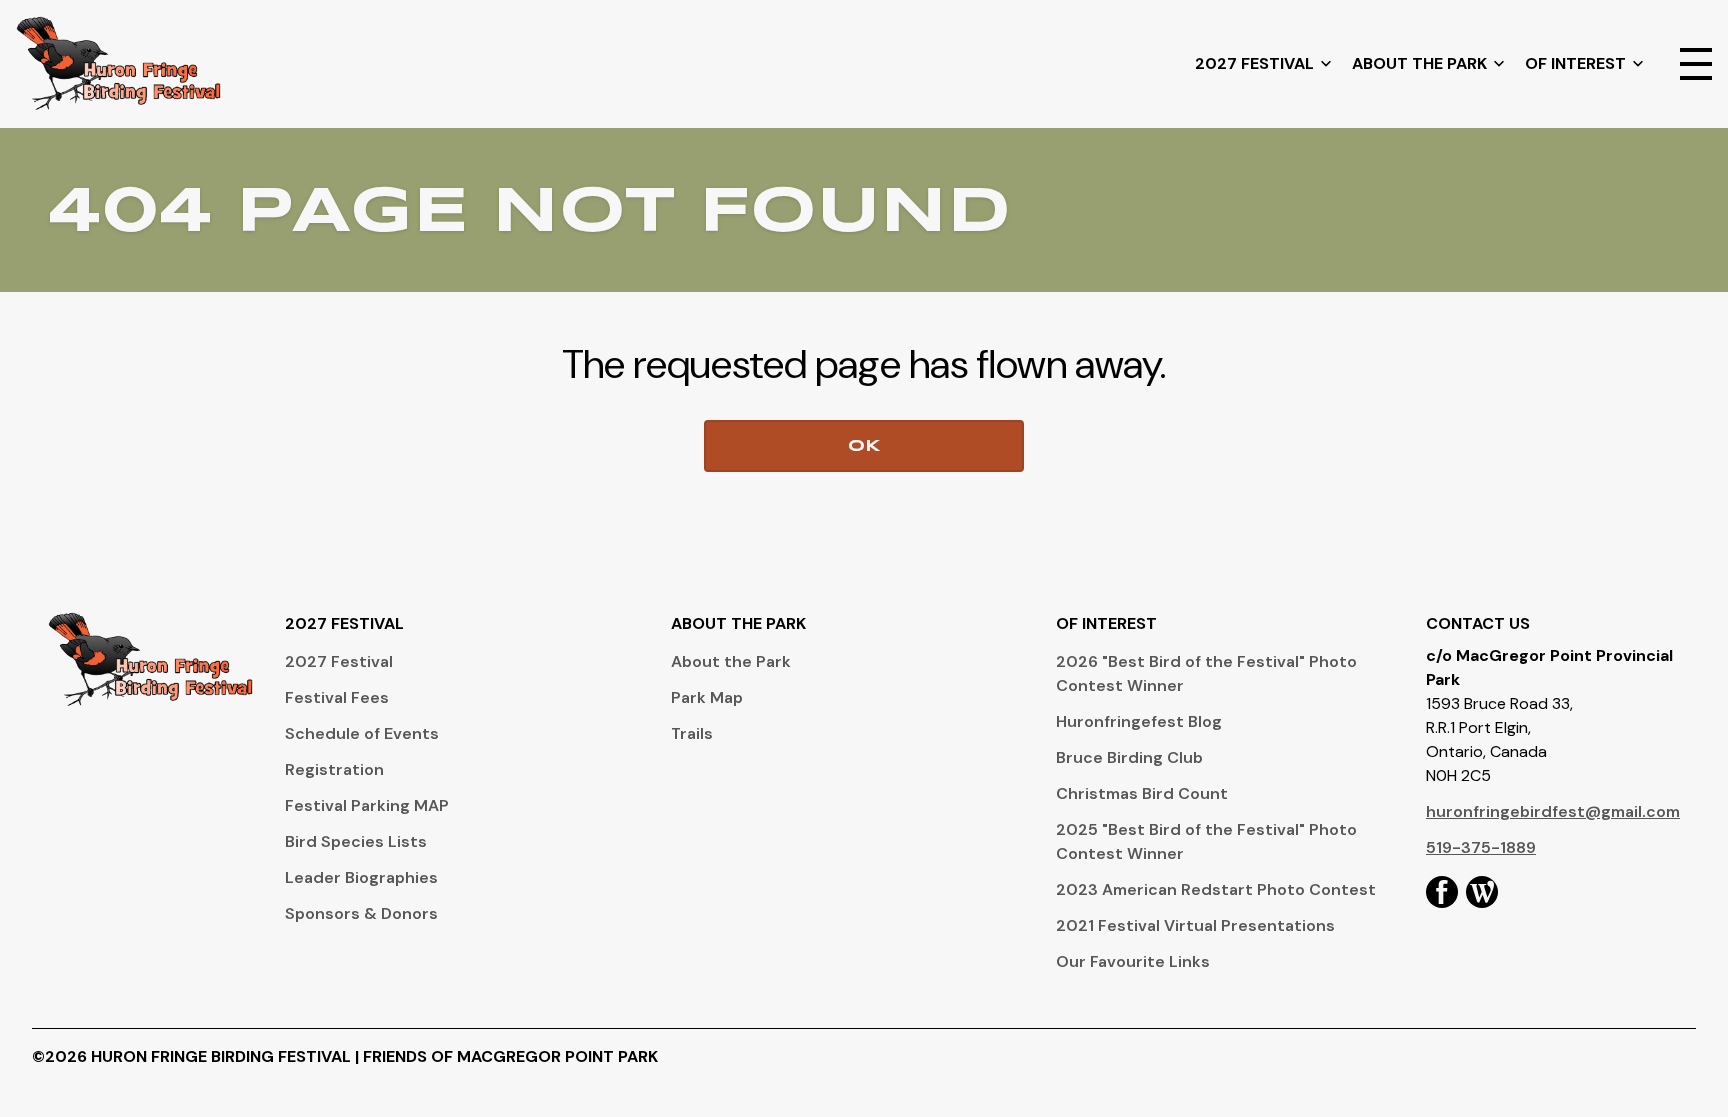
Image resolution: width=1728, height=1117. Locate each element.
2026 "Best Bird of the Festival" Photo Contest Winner (1206, 673)
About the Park (731, 661)
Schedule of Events (362, 733)
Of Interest (1575, 63)
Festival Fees (337, 697)
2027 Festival (1254, 63)
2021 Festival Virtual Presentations (1195, 925)
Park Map (707, 697)
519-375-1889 (1481, 847)
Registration (334, 769)
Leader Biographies (361, 877)
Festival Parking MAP (367, 805)
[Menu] (1696, 64)
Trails (692, 733)
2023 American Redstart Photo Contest (1216, 889)
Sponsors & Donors (361, 913)
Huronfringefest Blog (1139, 721)
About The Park (1419, 63)
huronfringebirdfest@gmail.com (1553, 811)
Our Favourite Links (1133, 961)
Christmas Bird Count (1142, 793)
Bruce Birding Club (1129, 757)
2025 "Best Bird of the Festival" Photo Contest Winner (1206, 841)
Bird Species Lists (356, 841)
